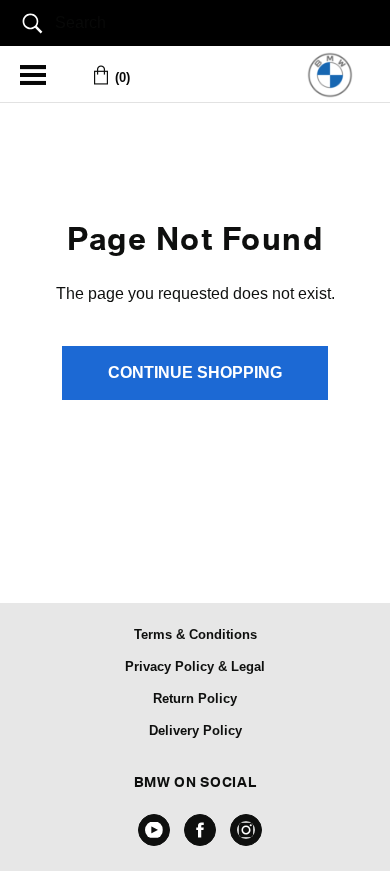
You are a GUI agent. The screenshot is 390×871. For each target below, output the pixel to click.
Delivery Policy (195, 730)
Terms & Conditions (195, 634)
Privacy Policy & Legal (195, 666)
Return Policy (195, 698)
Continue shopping (195, 372)
